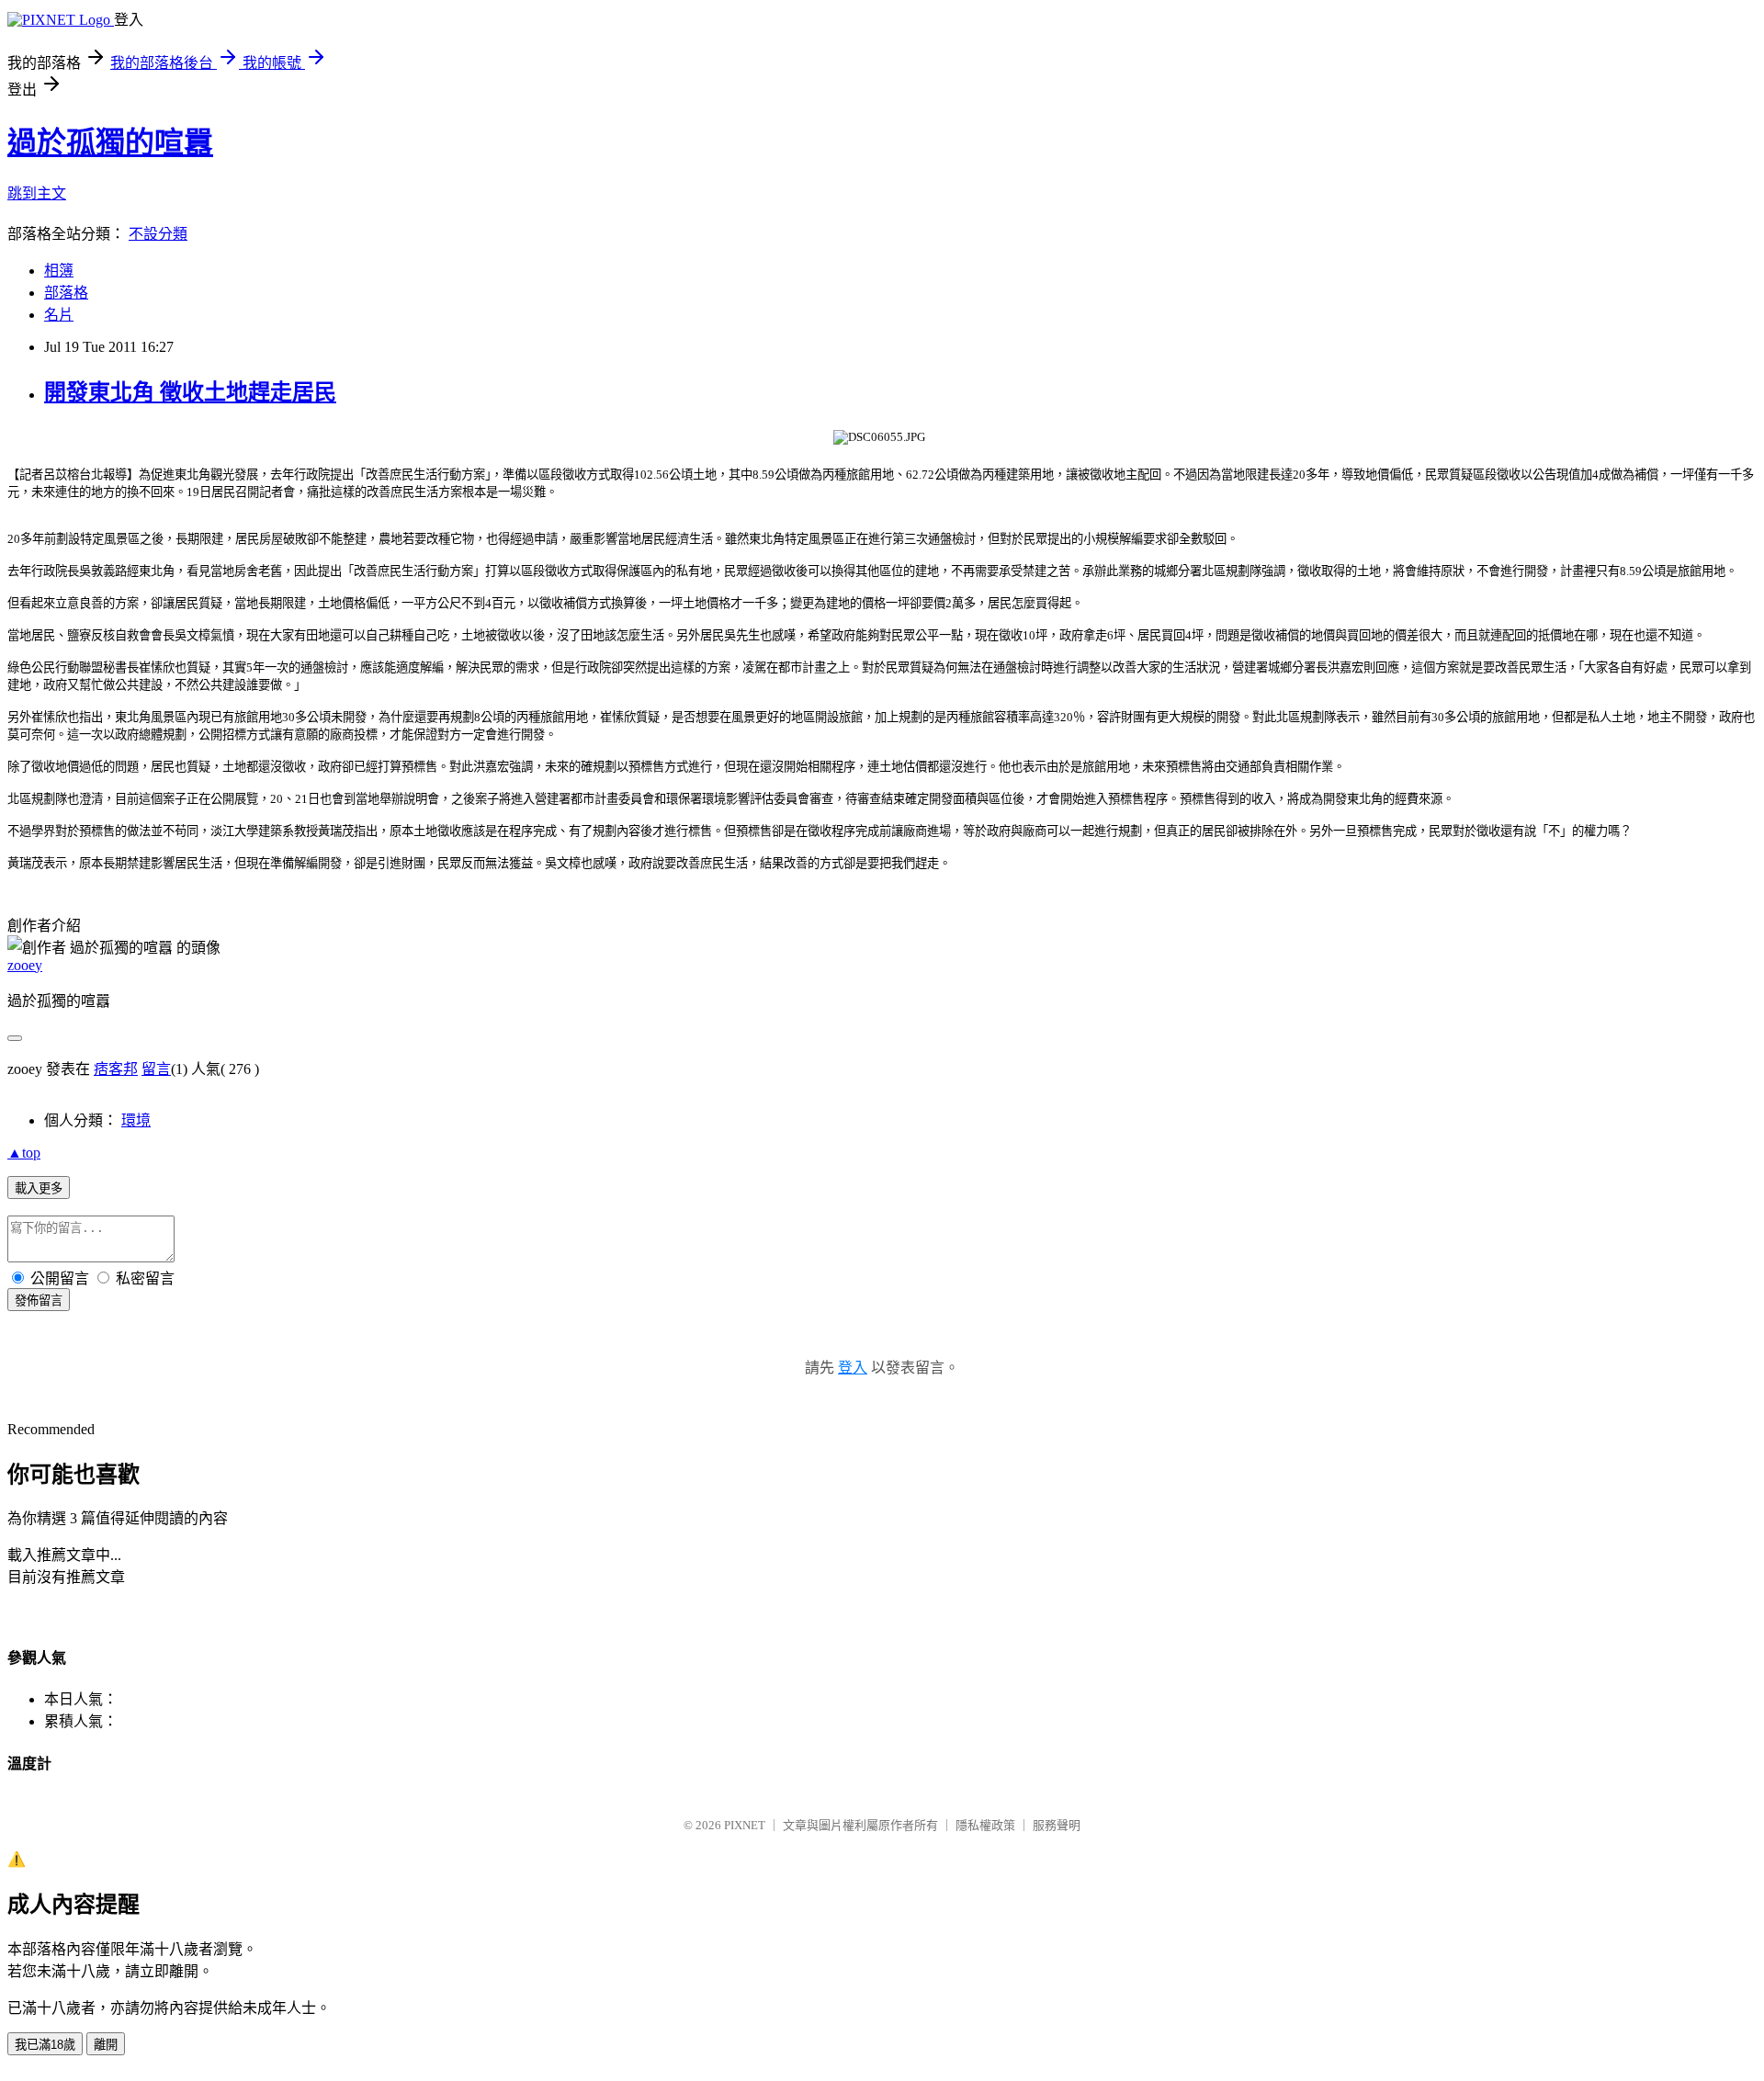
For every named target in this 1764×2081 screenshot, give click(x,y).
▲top (24, 1153)
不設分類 (158, 234)
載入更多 (39, 1188)
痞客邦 (116, 1069)
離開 (106, 2045)
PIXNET (745, 1825)
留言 (156, 1069)
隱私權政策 (985, 1825)
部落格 (66, 293)
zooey (25, 965)
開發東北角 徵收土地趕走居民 (190, 392)
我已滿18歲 (45, 2045)
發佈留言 (39, 1301)
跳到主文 (37, 193)
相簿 (59, 271)
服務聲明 (1057, 1825)
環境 (136, 1120)
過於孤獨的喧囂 (110, 142)
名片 (59, 315)
